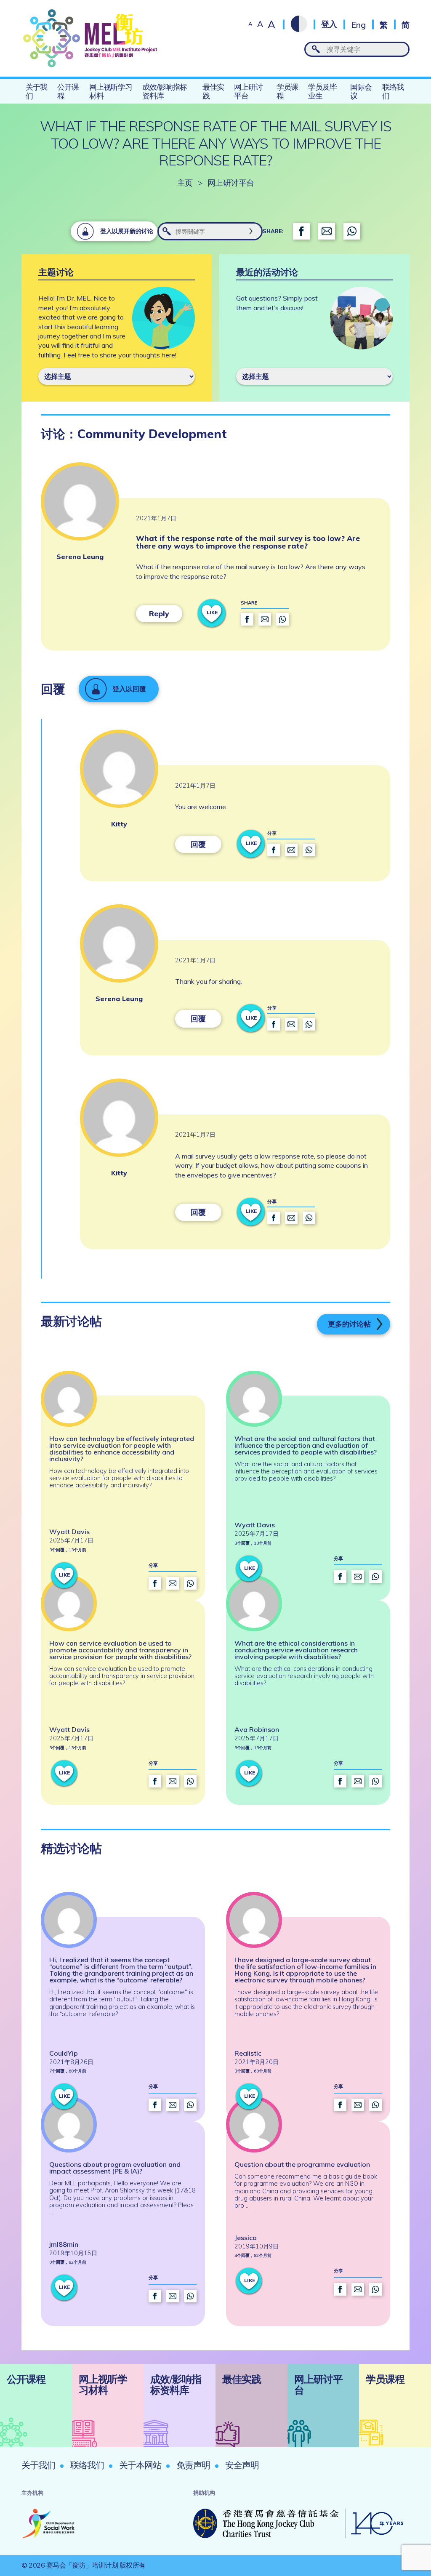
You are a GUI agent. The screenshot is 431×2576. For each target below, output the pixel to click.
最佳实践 (213, 91)
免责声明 (193, 2465)
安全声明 (242, 2465)
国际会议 (361, 91)
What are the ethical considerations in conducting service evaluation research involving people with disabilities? (296, 1650)
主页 (185, 183)
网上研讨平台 (248, 91)
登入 (329, 24)
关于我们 (36, 91)
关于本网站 (140, 2465)
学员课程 (287, 91)
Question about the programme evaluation (302, 2164)
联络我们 (393, 91)
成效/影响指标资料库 (165, 91)
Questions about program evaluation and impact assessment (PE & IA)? (115, 2168)
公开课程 (68, 91)
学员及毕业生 (322, 91)
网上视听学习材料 (111, 91)
